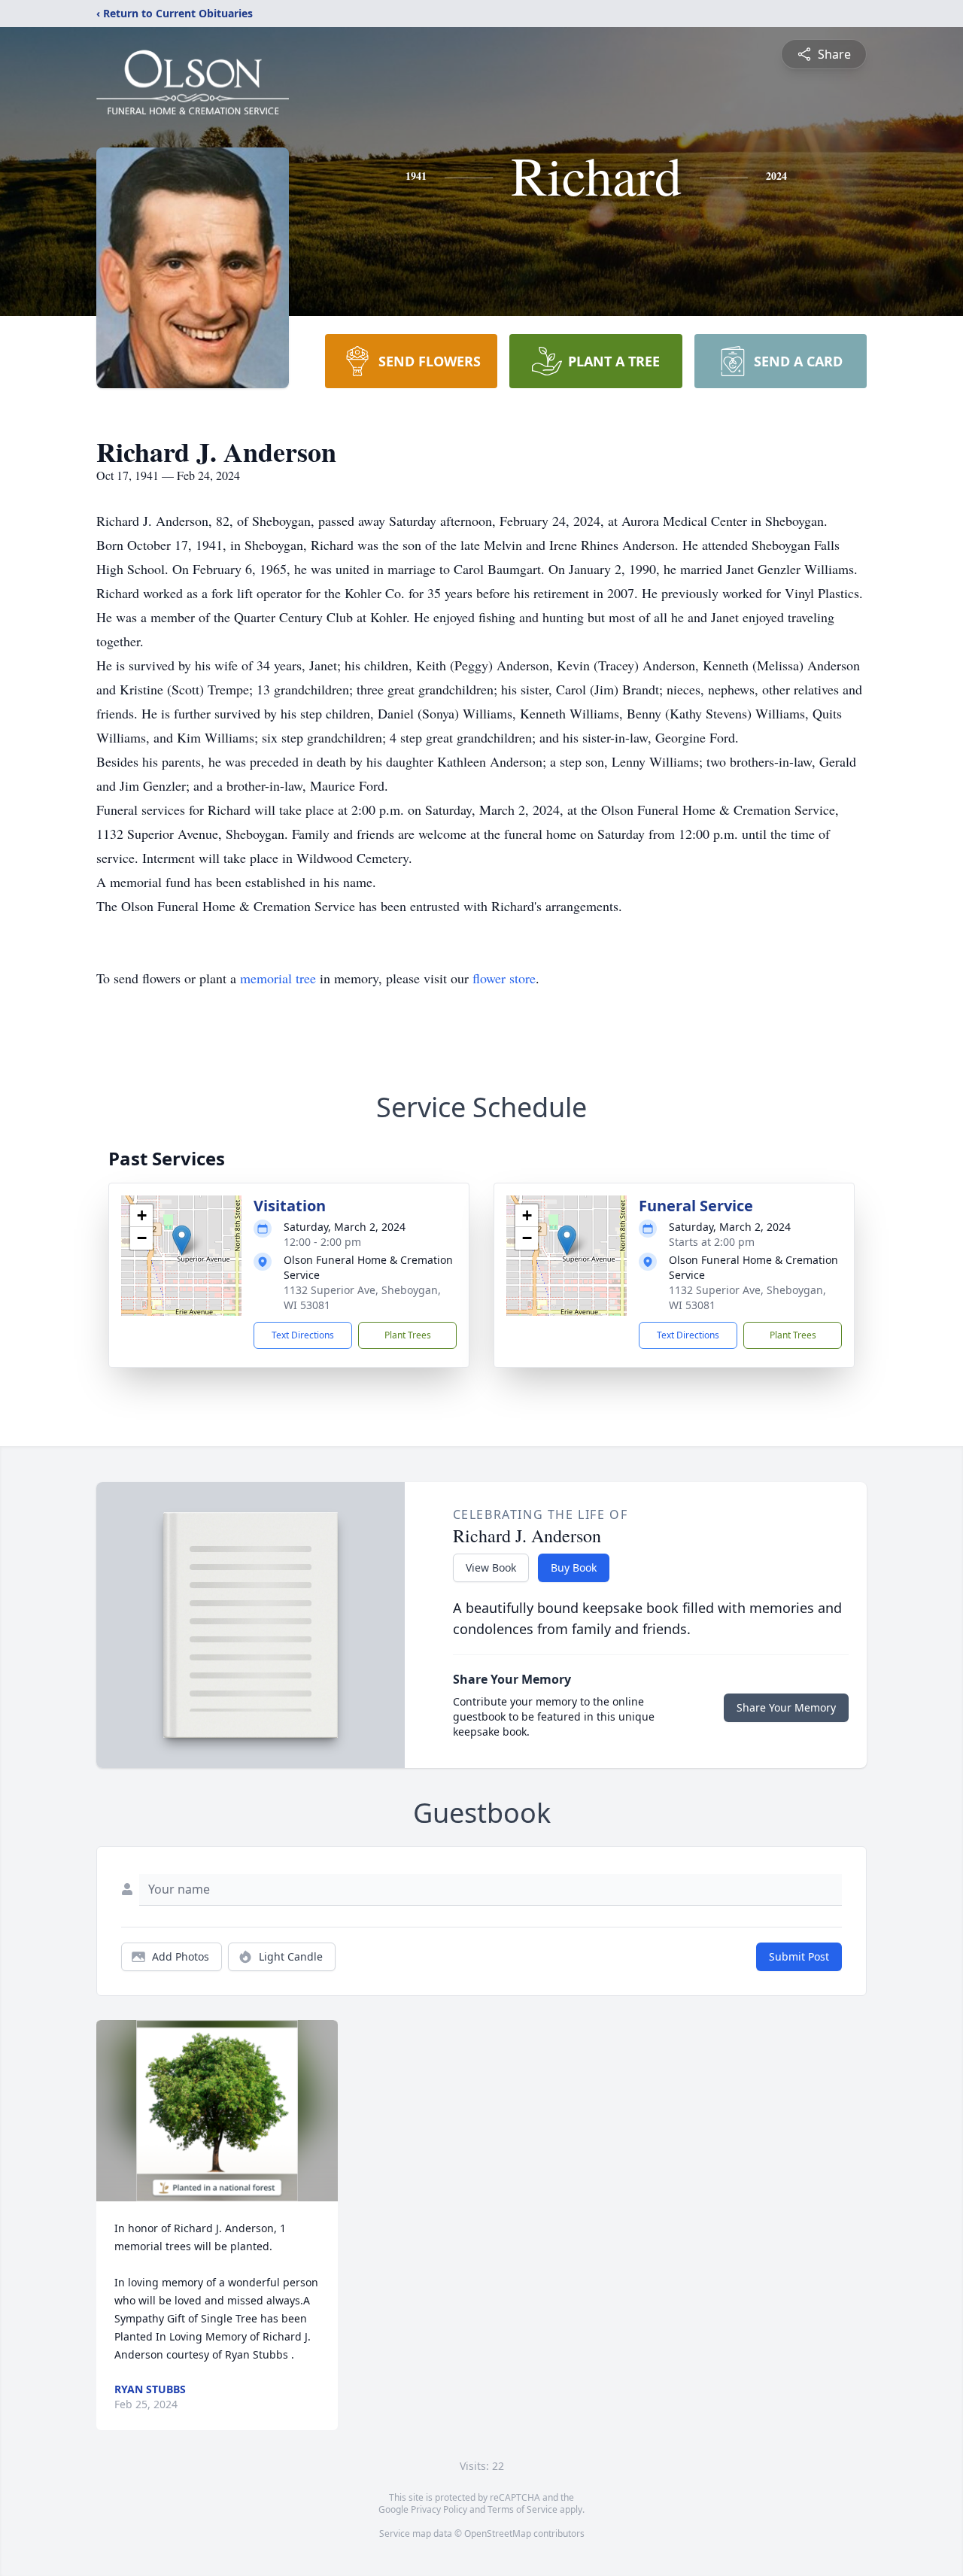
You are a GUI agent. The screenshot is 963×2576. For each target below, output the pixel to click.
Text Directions (303, 1335)
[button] (182, 1240)
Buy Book (574, 1567)
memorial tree (278, 978)
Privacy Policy (439, 2509)
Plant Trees (408, 1335)
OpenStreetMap (498, 2533)
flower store (504, 978)
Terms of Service (523, 2509)
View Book (491, 1567)
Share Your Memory (786, 1707)
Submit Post (799, 1956)
